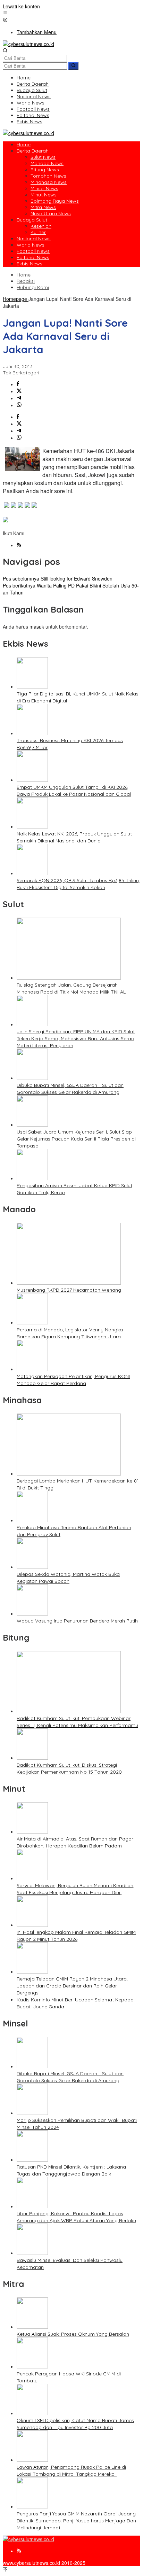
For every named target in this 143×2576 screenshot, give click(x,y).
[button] (73, 66)
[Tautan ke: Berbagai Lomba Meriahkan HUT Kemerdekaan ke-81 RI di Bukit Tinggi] (69, 1473)
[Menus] (5, 13)
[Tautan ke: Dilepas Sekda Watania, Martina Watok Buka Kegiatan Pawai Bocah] (32, 1567)
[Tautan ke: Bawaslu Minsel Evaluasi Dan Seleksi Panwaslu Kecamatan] (32, 2253)
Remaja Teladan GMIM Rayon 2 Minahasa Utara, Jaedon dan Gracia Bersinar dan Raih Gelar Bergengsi (72, 1986)
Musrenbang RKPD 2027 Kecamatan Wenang (69, 1290)
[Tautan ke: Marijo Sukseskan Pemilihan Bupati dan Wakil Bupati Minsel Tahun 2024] (32, 2113)
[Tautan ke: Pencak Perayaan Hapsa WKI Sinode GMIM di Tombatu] (32, 2366)
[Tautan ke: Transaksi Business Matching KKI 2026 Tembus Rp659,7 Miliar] (32, 733)
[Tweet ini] (19, 391)
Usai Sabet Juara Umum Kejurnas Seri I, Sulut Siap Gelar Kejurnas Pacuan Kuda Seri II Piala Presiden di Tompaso (76, 1139)
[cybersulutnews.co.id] (28, 44)
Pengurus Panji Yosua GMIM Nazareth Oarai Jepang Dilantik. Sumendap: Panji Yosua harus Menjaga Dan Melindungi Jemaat (76, 2521)
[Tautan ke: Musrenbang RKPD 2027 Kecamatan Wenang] (69, 1283)
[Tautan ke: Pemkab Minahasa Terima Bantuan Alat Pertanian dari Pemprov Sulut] (32, 1520)
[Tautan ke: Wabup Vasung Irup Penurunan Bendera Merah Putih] (32, 1613)
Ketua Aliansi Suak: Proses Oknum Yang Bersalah (73, 2334)
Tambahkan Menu (37, 32)
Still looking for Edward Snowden (58, 578)
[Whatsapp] (19, 405)
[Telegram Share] (19, 398)
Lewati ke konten (21, 6)
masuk (37, 627)
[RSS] (19, 545)
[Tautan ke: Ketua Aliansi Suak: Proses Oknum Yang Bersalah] (32, 2327)
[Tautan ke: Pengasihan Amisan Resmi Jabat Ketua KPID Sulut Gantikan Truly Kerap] (32, 1178)
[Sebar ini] (18, 384)
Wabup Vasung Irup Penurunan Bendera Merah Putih (77, 1621)
